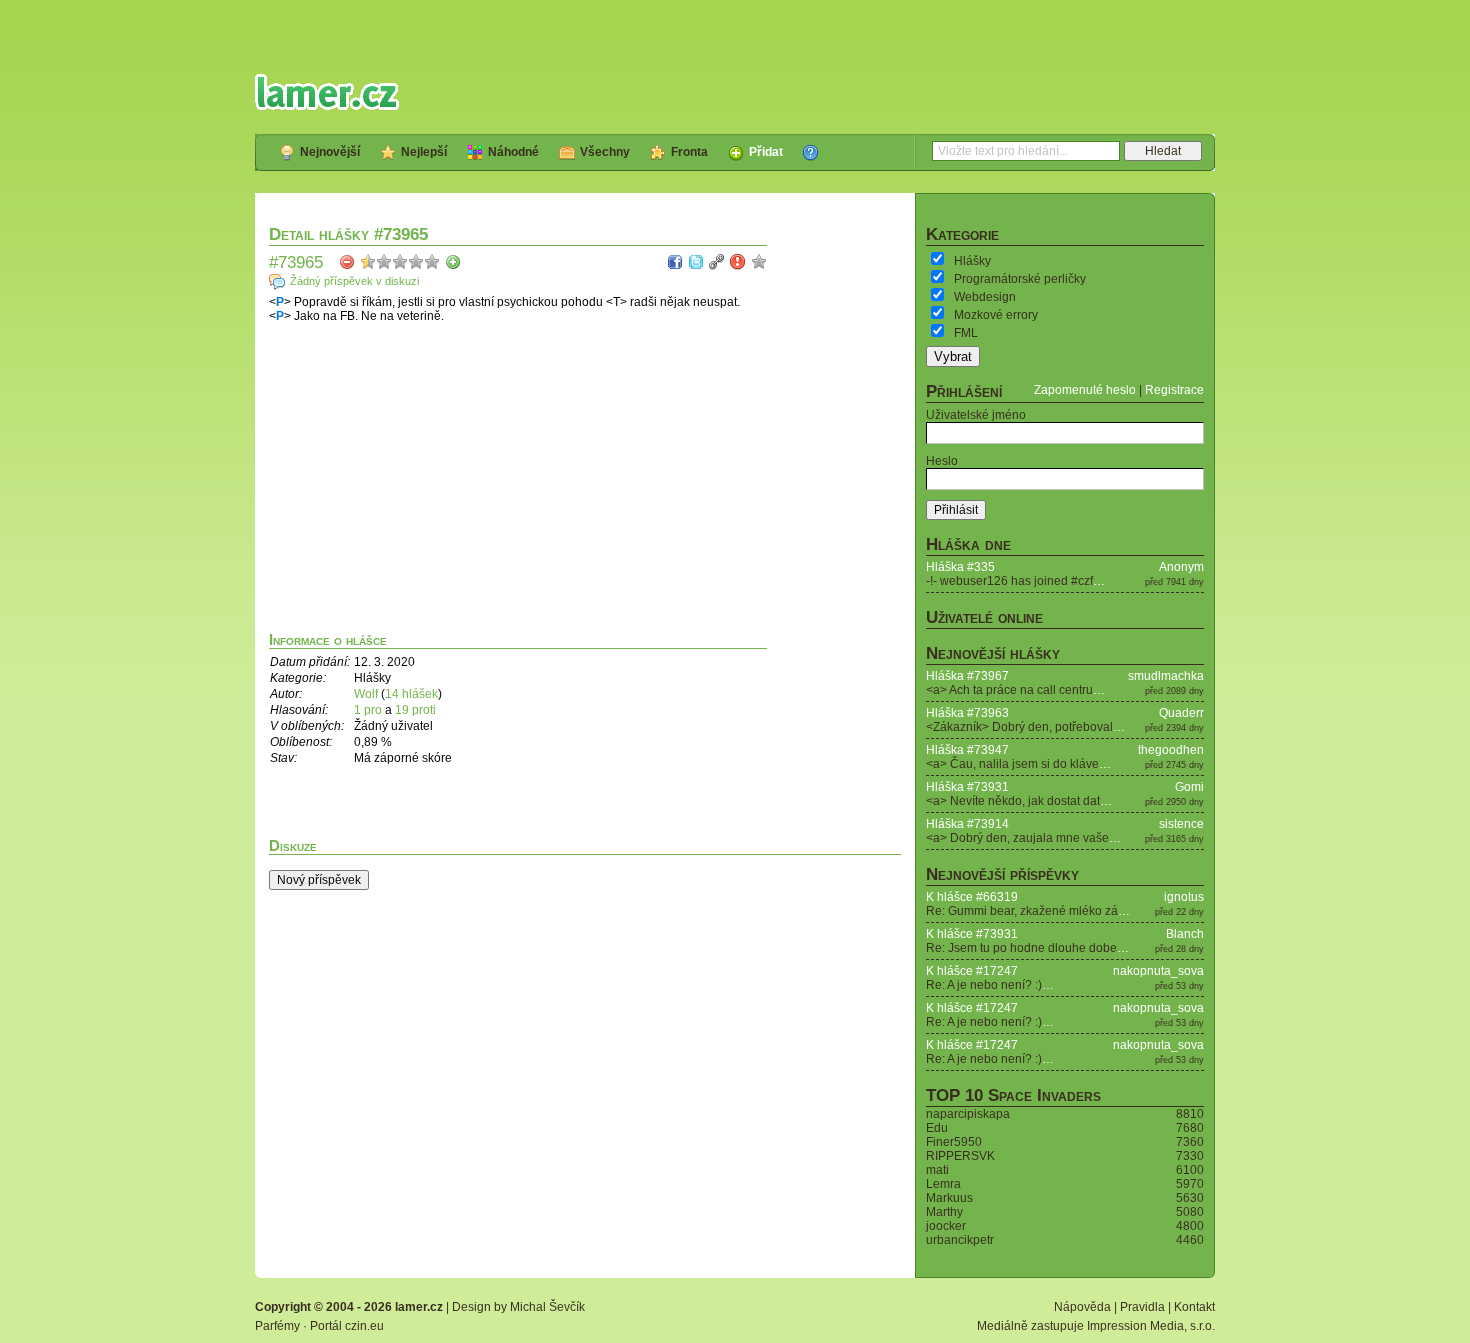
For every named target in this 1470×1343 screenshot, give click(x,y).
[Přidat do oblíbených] (759, 262)
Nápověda (1082, 1307)
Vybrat (953, 356)
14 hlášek (411, 694)
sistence (1181, 824)
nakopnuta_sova (1158, 971)
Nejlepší (424, 152)
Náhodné (513, 152)
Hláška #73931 (967, 787)
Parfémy (277, 1326)
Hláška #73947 (967, 750)
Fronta (689, 152)
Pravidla (1142, 1307)
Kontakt (1194, 1307)
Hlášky (972, 261)
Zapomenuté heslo (1085, 390)
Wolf (366, 694)
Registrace (1174, 390)
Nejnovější (330, 152)
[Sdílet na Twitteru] (696, 262)
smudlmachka (1166, 676)
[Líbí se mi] (453, 262)
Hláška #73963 (967, 713)
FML (966, 333)
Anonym (1181, 567)
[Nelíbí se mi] (347, 262)
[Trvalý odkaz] (717, 262)
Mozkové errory (996, 315)
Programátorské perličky (1020, 279)
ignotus (1184, 897)
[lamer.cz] (327, 92)
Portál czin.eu (347, 1326)
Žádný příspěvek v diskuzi (354, 281)
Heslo (942, 461)
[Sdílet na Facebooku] (675, 262)
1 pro (369, 710)
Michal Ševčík (547, 1307)
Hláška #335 (960, 567)
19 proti (415, 710)
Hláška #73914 (967, 824)
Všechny (605, 152)
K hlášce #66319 (972, 897)
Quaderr (1181, 713)
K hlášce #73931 (972, 934)
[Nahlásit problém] (738, 262)
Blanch (1185, 934)
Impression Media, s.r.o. (1151, 1326)
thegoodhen (1171, 750)
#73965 (296, 262)
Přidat (766, 152)
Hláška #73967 (967, 676)
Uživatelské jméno (976, 415)
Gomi (1189, 787)
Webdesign (985, 297)
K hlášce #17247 (972, 971)
